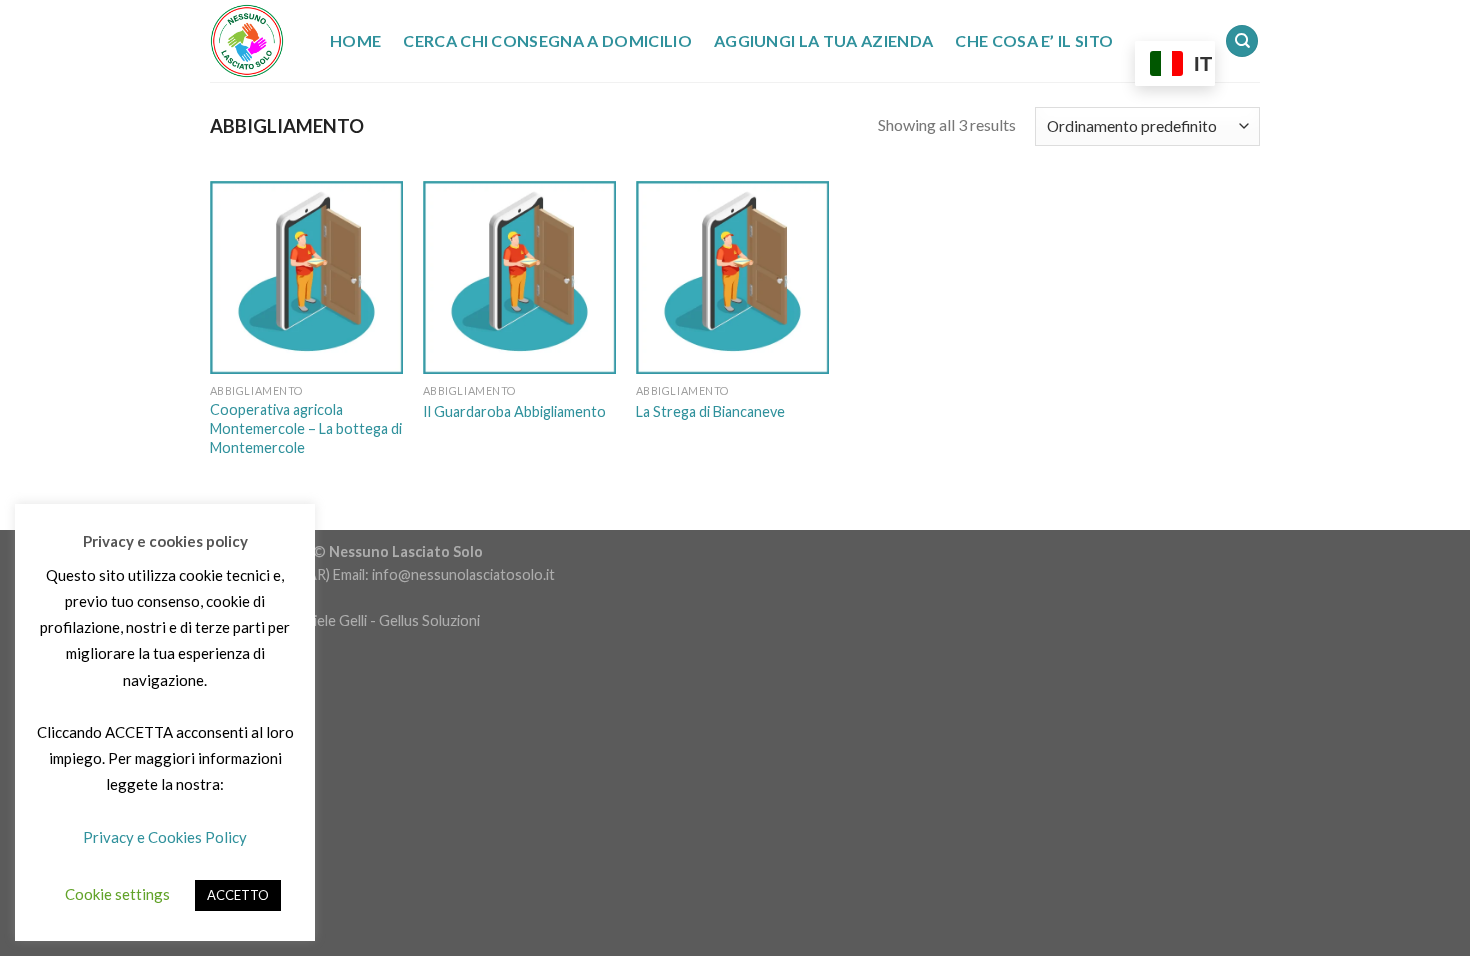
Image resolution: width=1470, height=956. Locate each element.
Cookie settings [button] (117, 894)
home (355, 40)
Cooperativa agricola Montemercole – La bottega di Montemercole (306, 428)
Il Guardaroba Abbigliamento (514, 411)
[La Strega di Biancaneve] (732, 277)
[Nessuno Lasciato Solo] (255, 41)
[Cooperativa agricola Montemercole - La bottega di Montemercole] (306, 277)
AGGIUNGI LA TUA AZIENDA (823, 40)
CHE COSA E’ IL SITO (1034, 40)
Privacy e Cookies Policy (165, 837)
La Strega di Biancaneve (710, 411)
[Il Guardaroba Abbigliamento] (519, 277)
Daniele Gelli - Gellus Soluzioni (384, 620)
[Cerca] (1242, 41)
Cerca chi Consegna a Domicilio (547, 40)
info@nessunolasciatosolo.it (462, 574)
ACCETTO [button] (238, 895)
